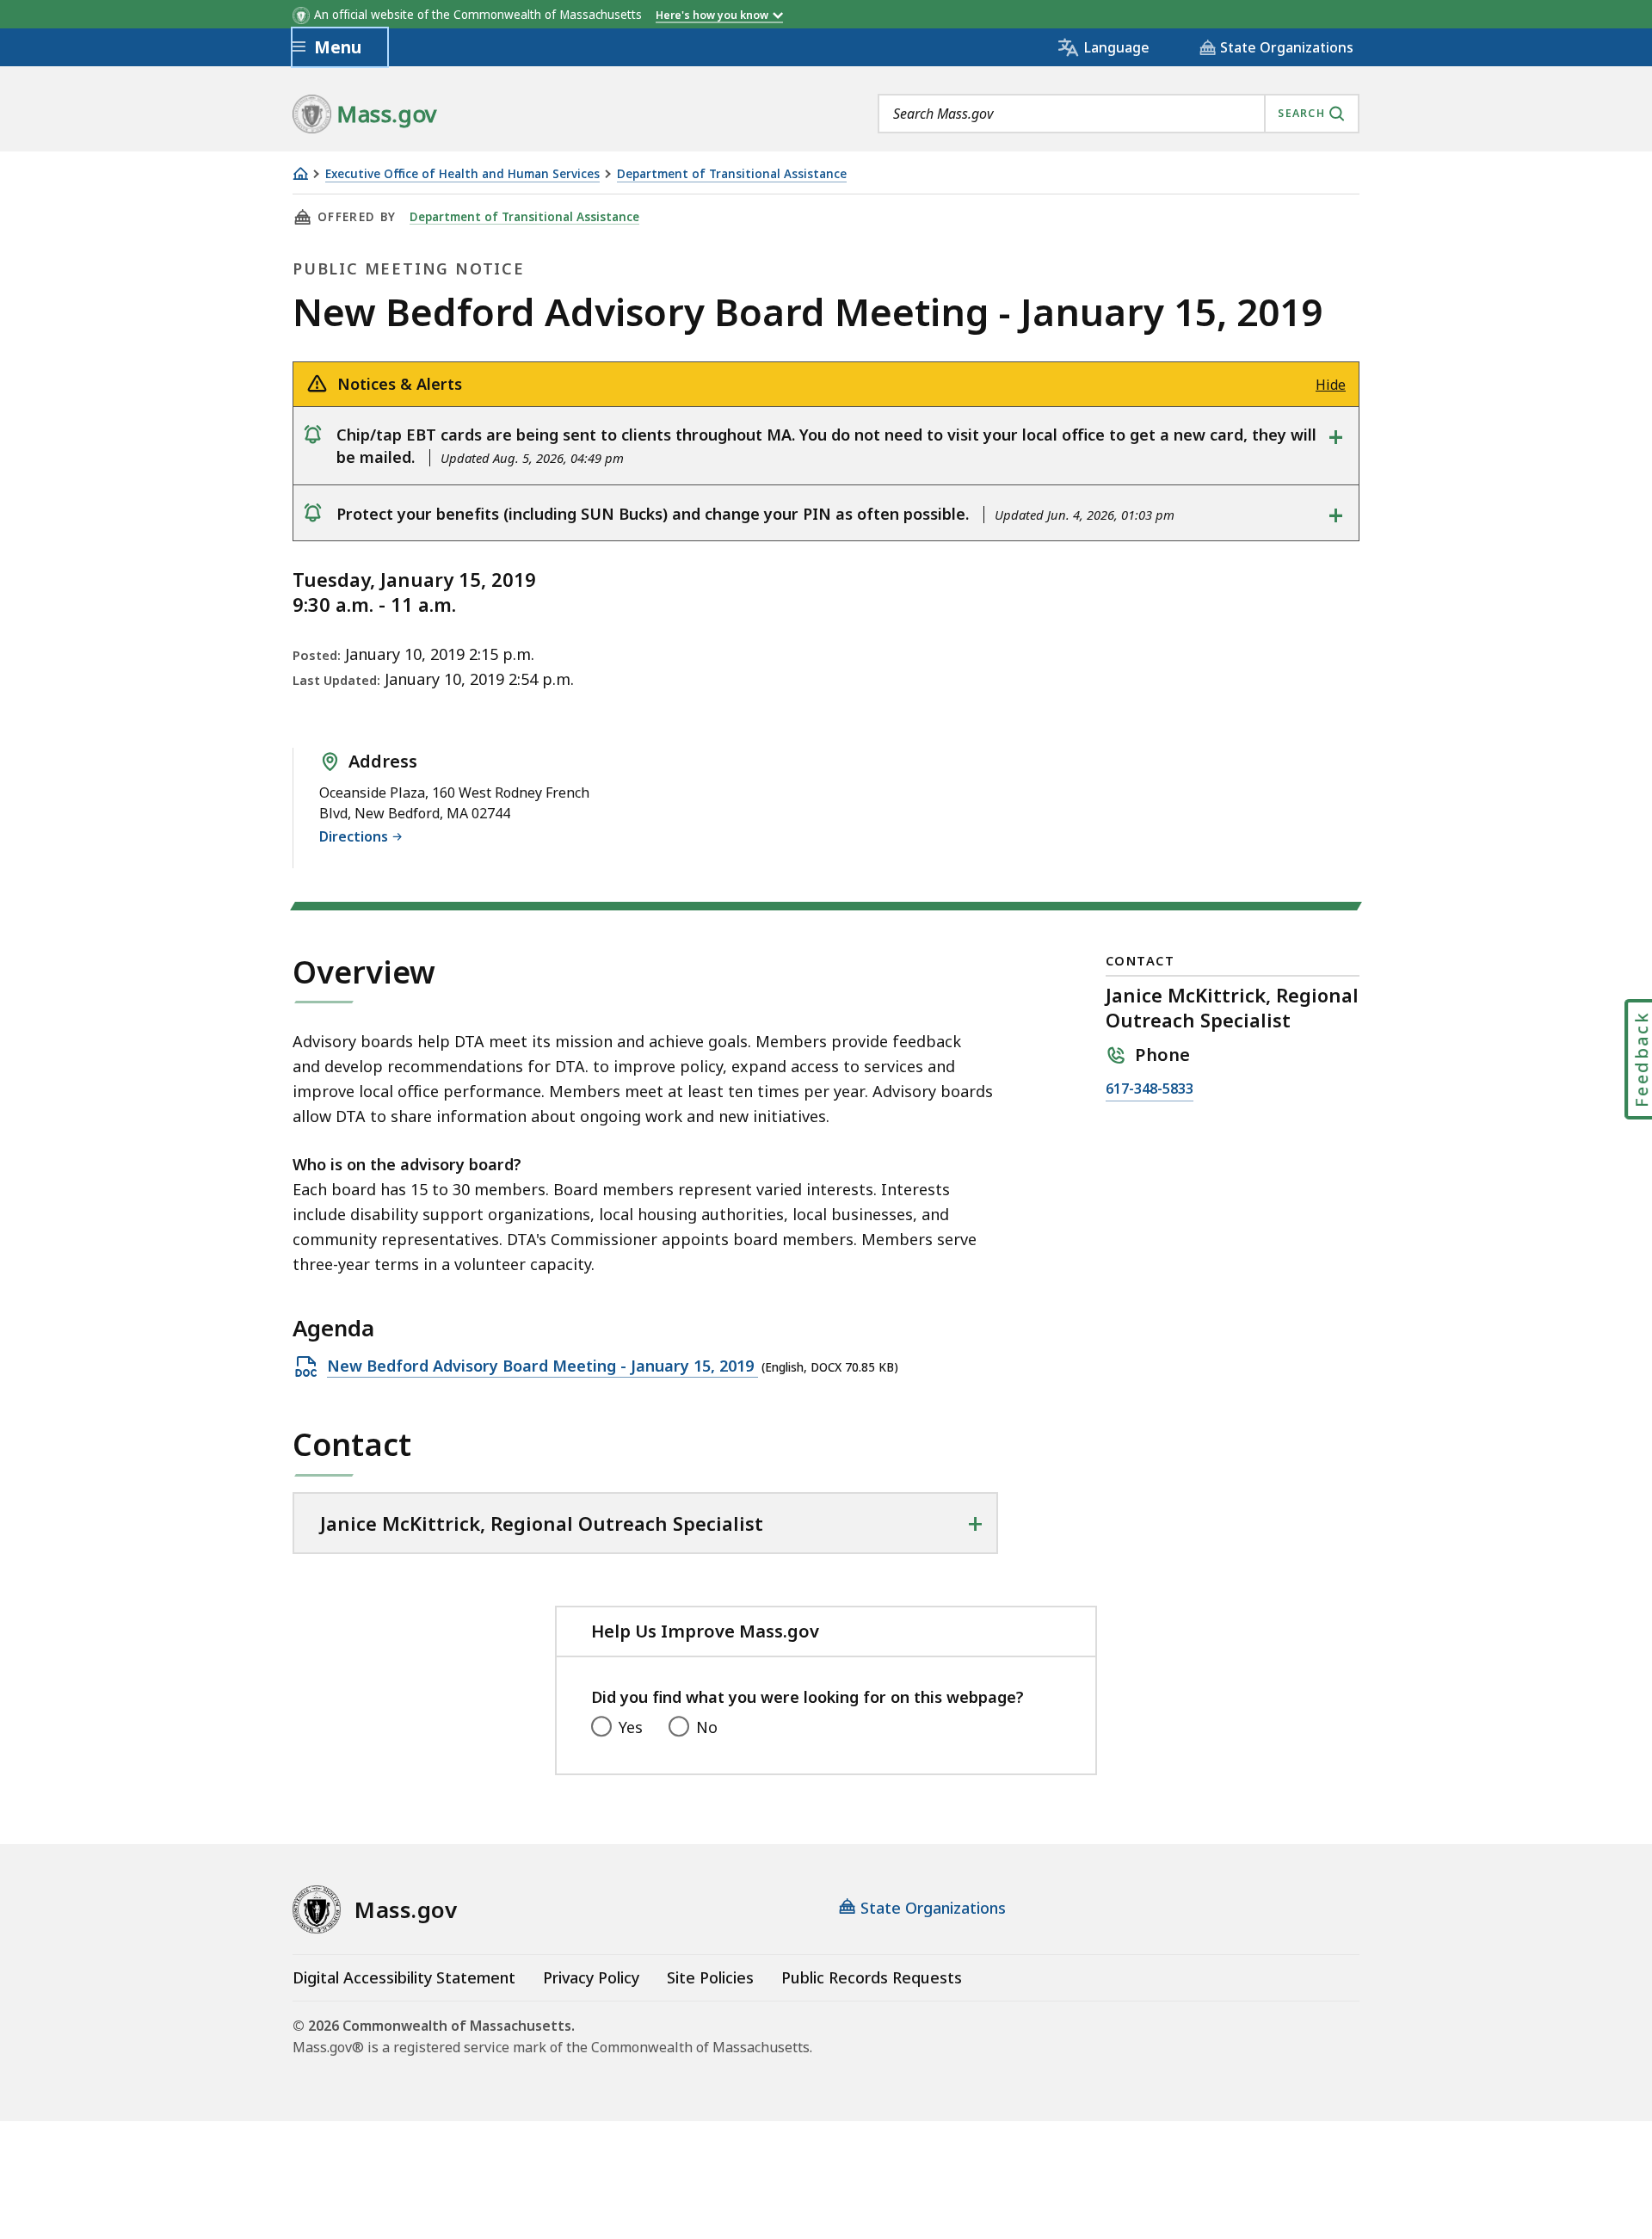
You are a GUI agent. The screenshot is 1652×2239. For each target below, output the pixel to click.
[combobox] (1119, 114)
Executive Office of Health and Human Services (462, 174)
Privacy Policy (591, 1977)
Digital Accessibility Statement (404, 1977)
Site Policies (710, 1977)
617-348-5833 (1150, 1090)
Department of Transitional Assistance (732, 174)
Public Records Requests (872, 1977)
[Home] (300, 173)
